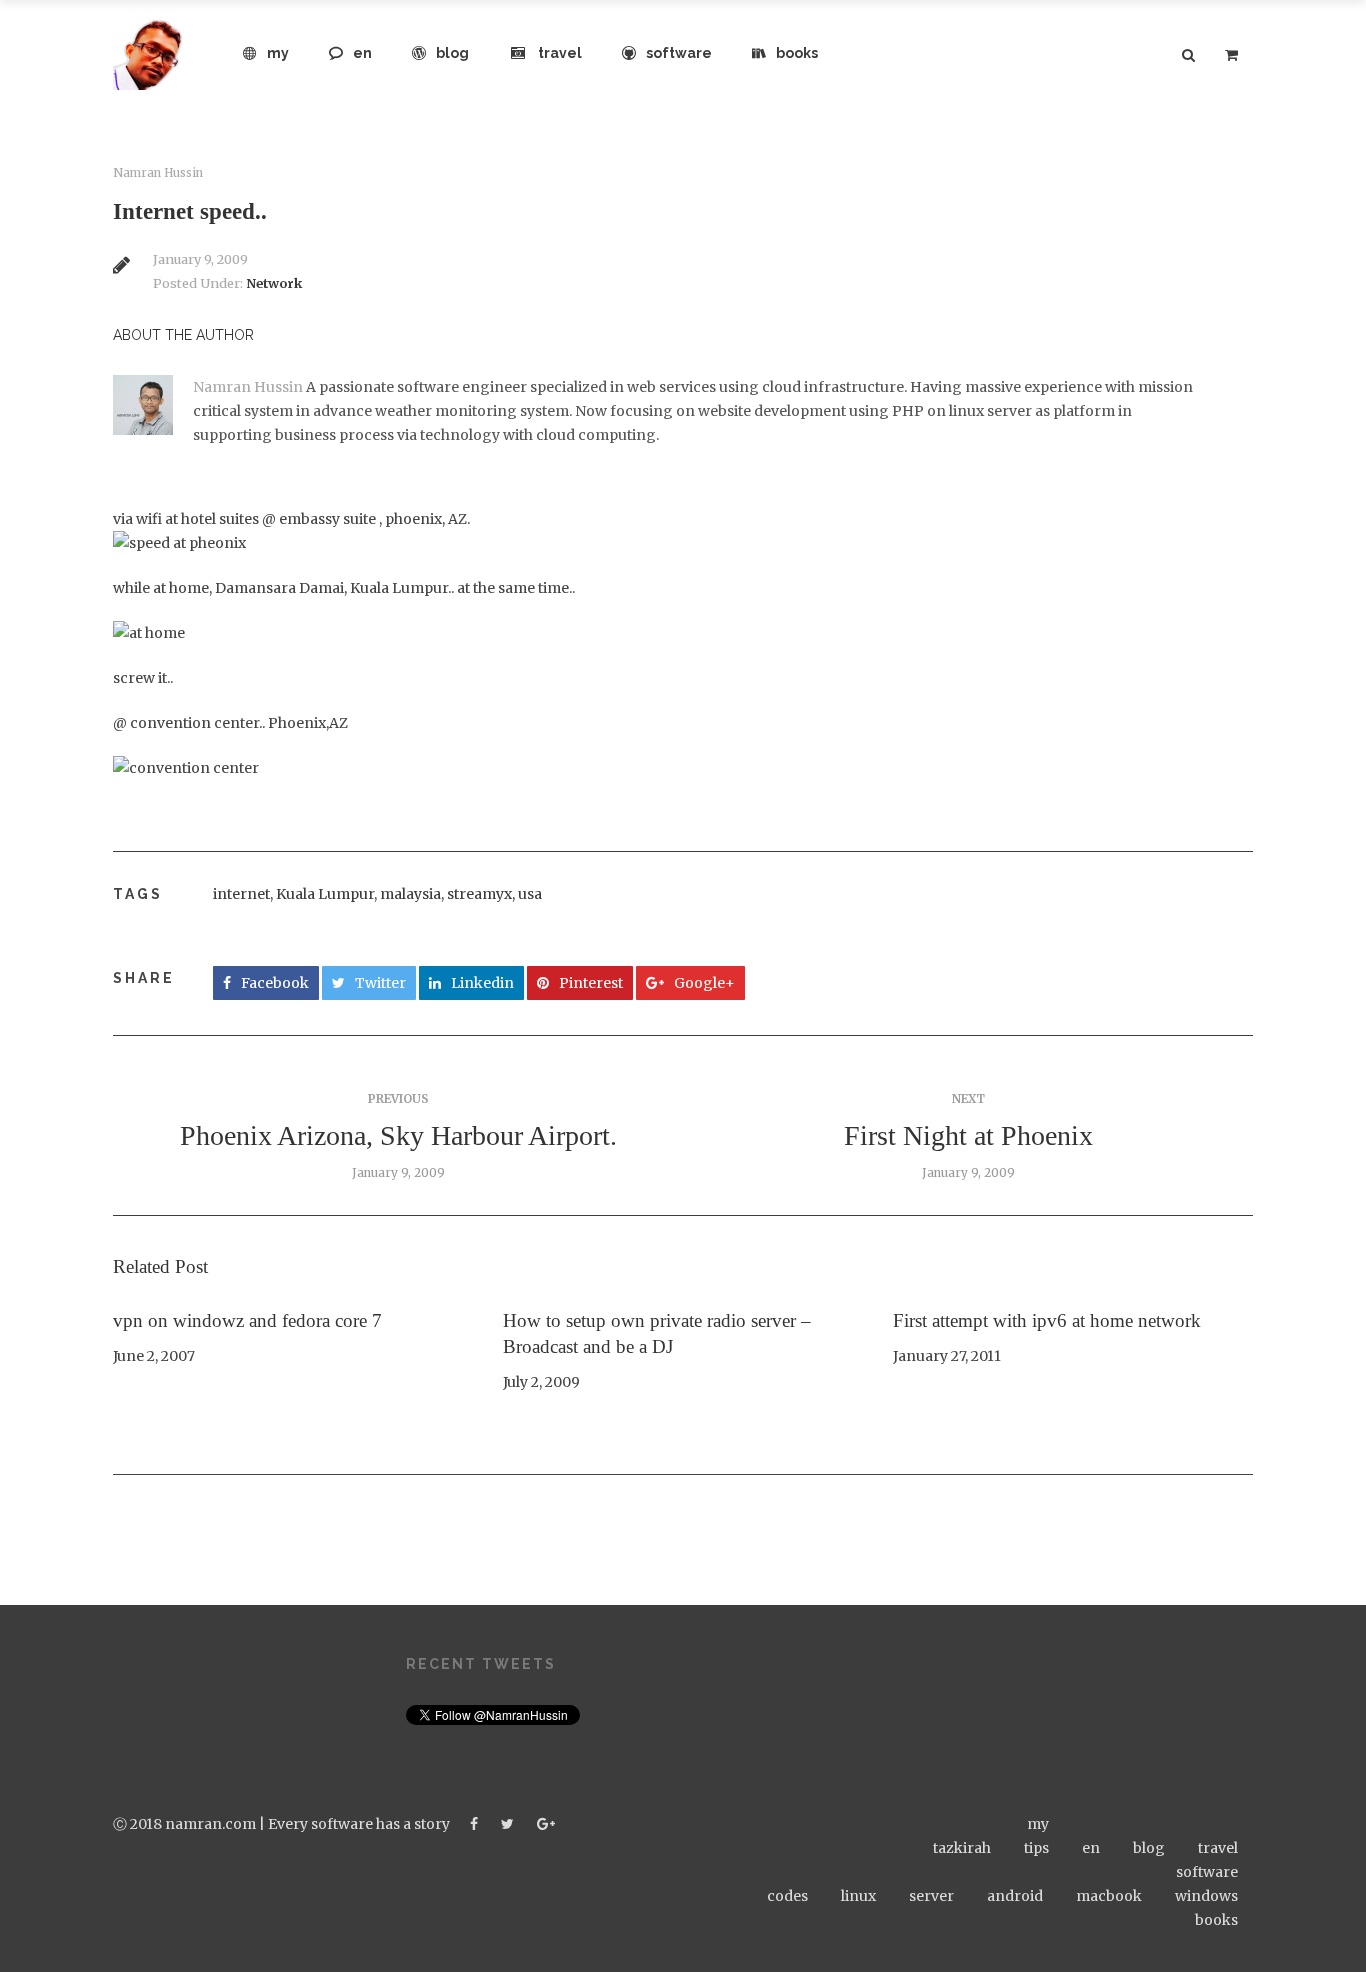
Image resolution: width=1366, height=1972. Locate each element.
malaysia (410, 894)
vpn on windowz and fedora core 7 (247, 1320)
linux (858, 1896)
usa (530, 894)
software (679, 53)
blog (452, 53)
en (362, 53)
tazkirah (962, 1848)
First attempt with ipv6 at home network (1047, 1320)
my (278, 53)
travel (560, 53)
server (931, 1896)
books (797, 53)
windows (1206, 1896)
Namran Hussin (158, 173)
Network (274, 283)
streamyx (479, 894)
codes (787, 1896)
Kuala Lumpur (325, 894)
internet (241, 894)
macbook (1109, 1896)
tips (1036, 1848)
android (1015, 1896)
